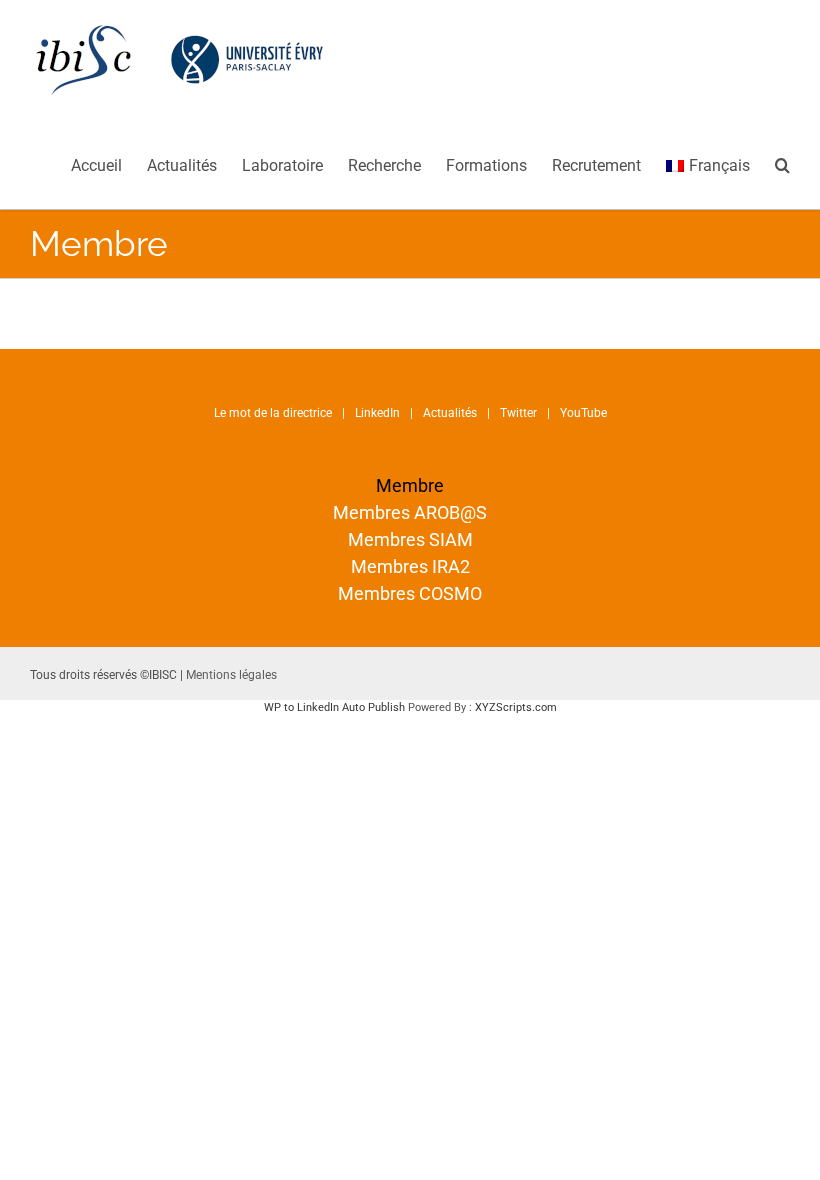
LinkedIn (377, 413)
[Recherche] (782, 164)
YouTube (583, 413)
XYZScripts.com (516, 707)
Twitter (518, 413)
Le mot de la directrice (273, 413)
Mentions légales (231, 675)
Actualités (450, 413)
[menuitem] (109, 164)
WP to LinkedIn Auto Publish (334, 707)
